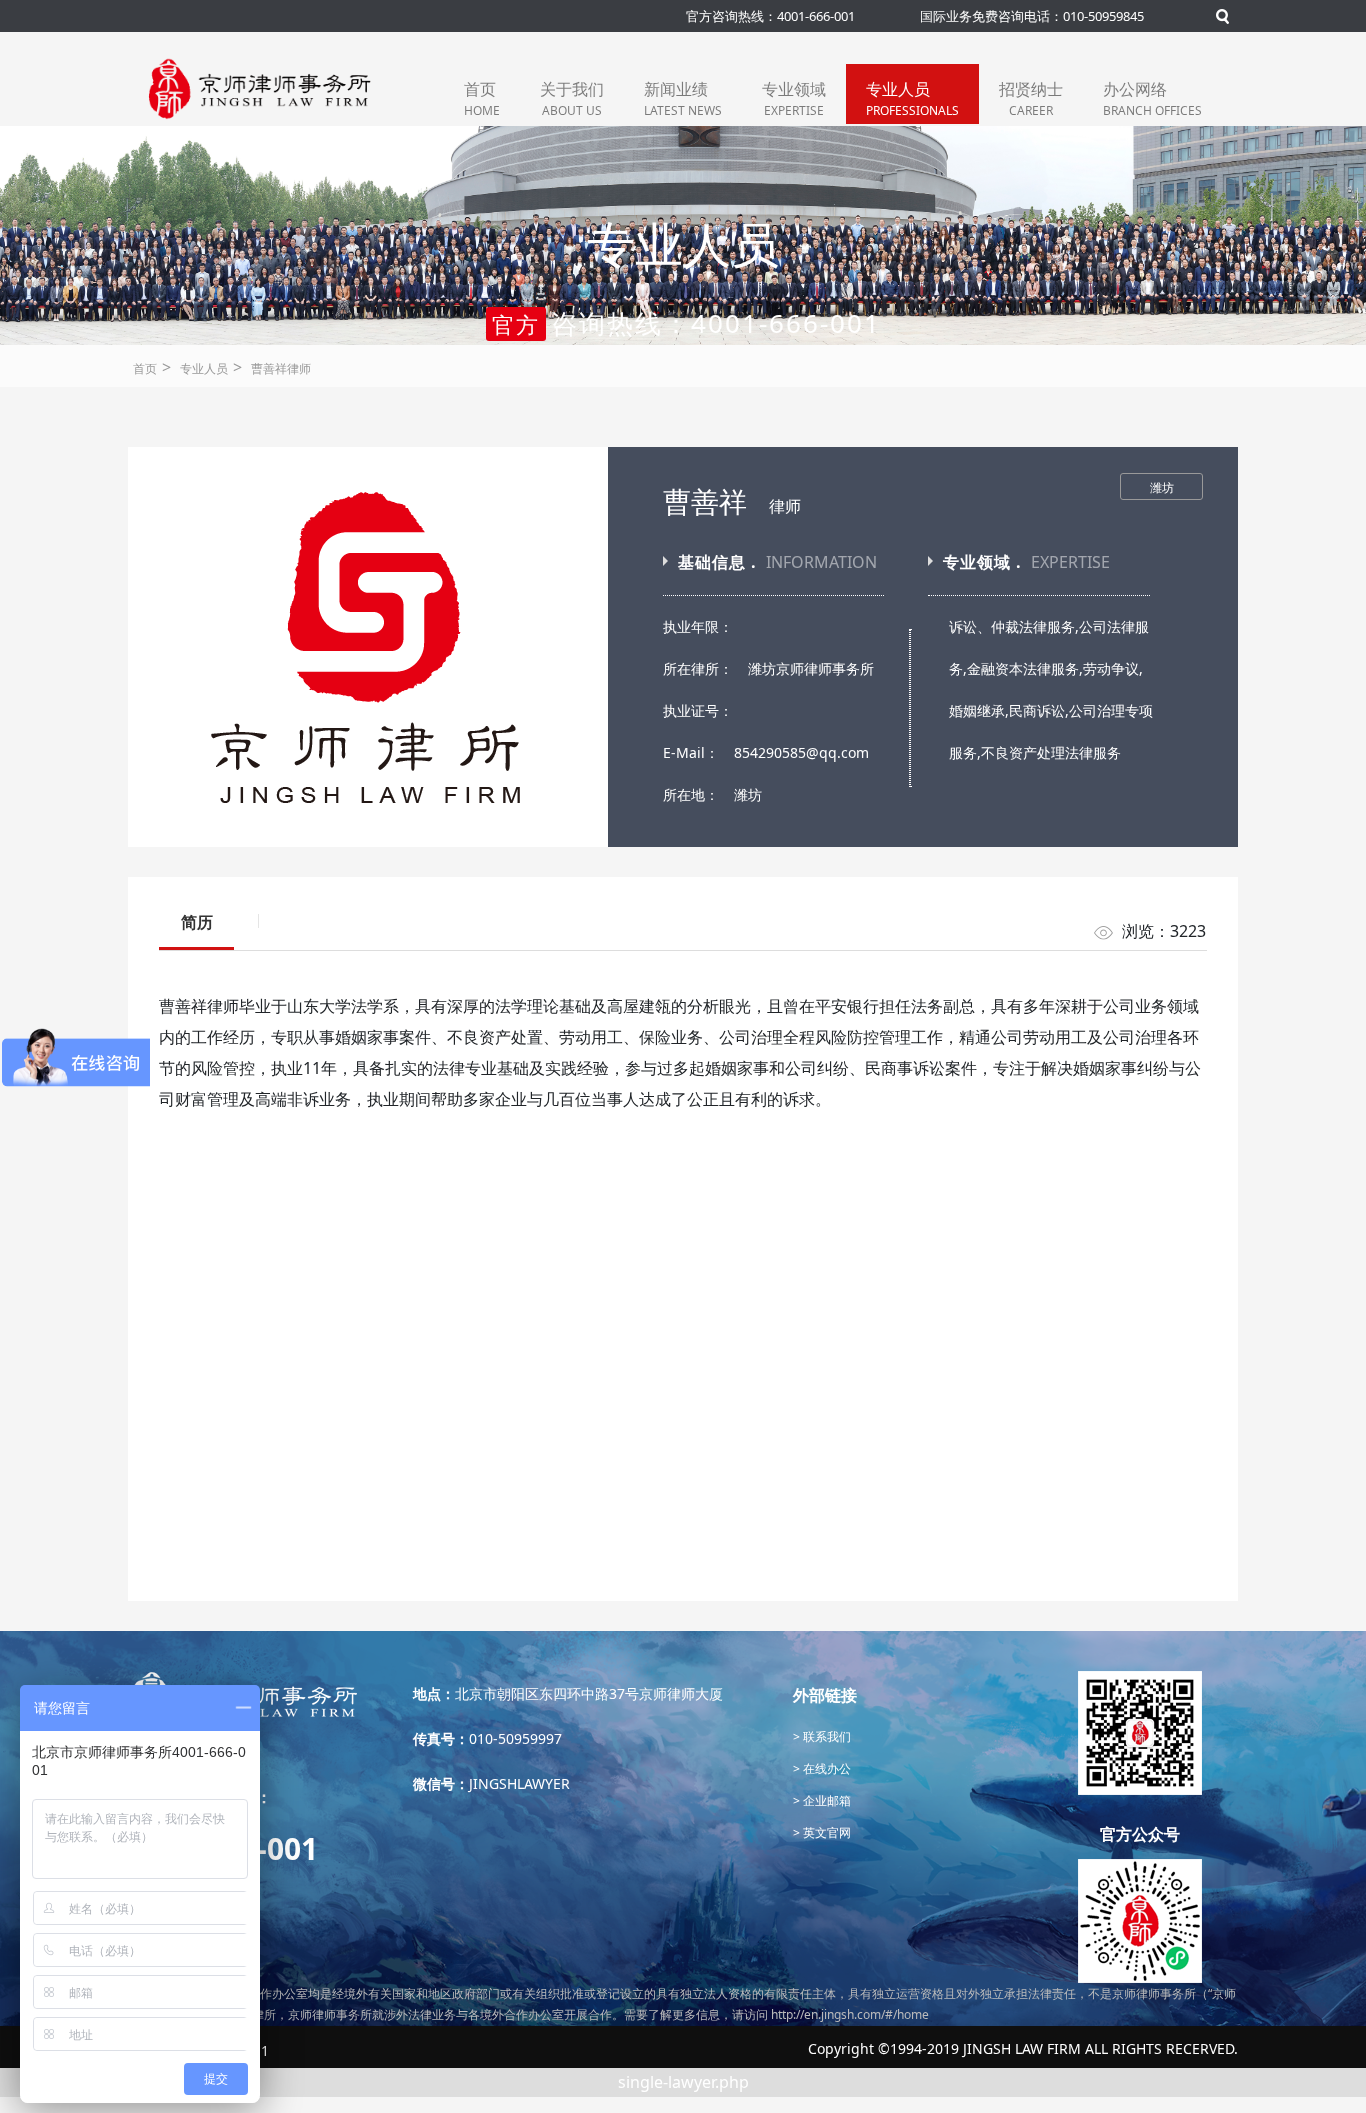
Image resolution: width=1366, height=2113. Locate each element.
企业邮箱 (825, 1800)
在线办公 (825, 1768)
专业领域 (794, 98)
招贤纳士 (1031, 98)
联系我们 (825, 1736)
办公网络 (1152, 98)
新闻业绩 (683, 98)
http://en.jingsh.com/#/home (850, 2014)
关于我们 (572, 98)
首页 (482, 98)
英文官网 (825, 1832)
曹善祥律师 (281, 368)
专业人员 (912, 98)
